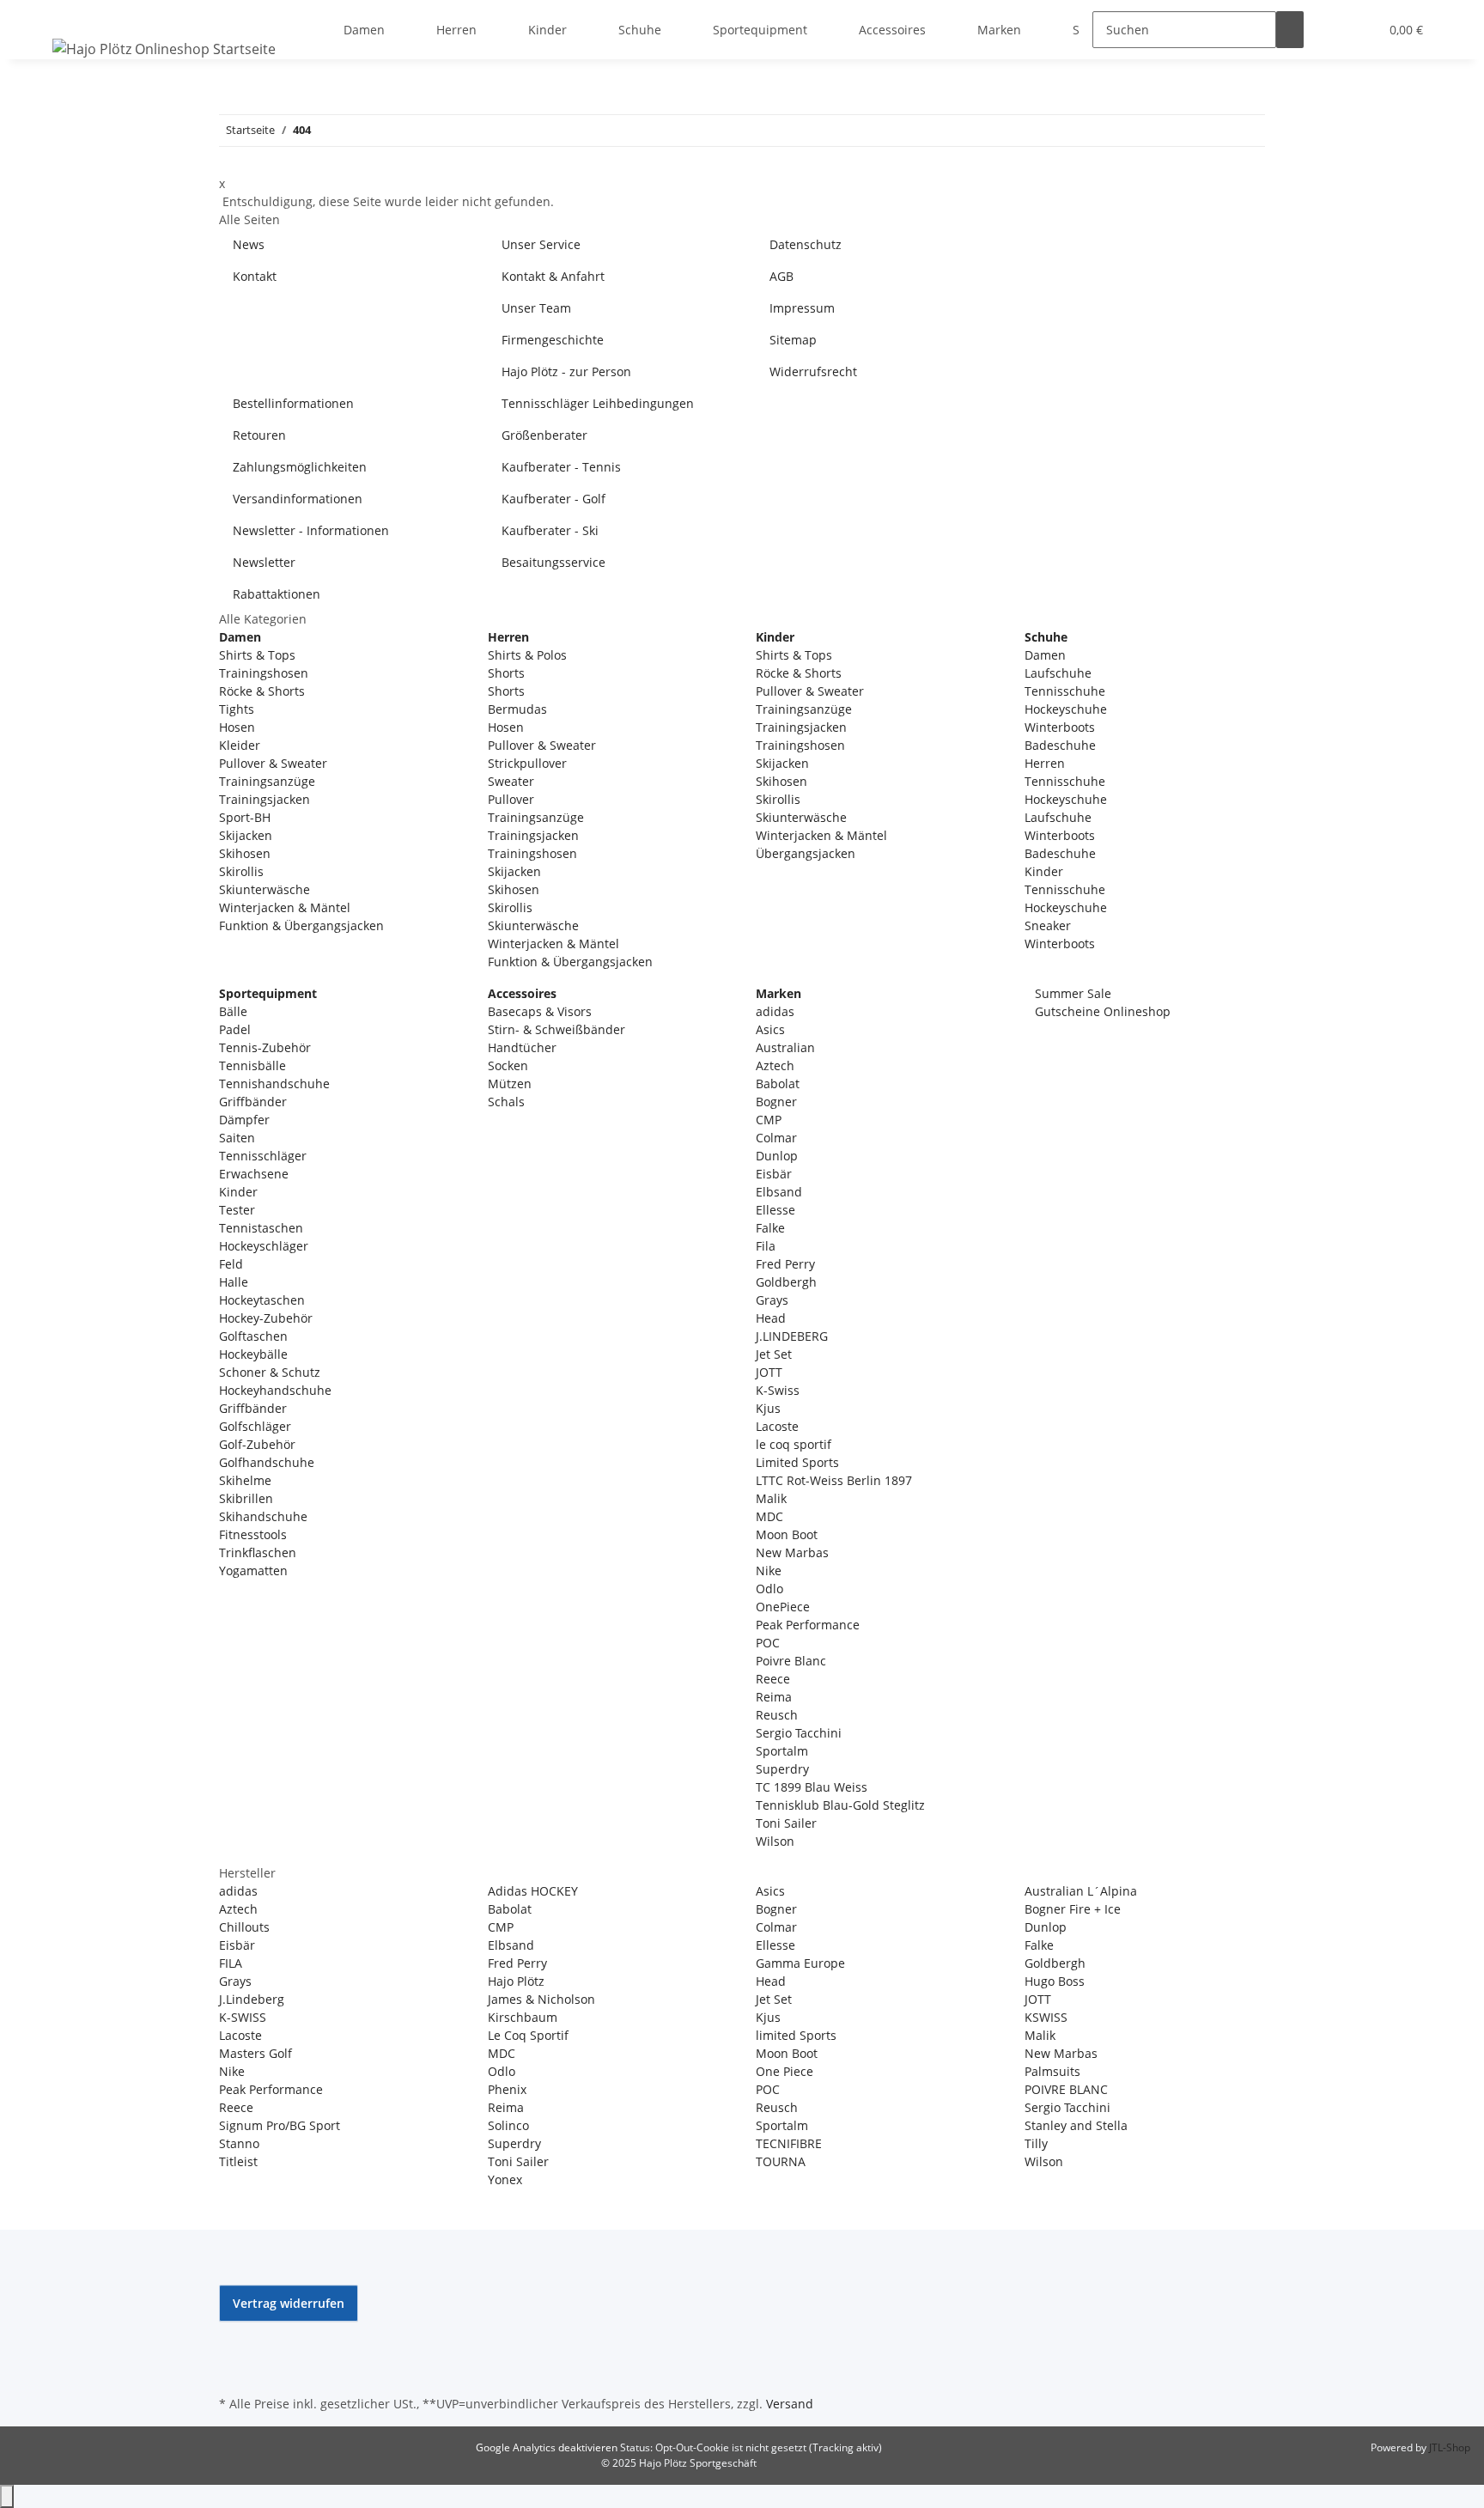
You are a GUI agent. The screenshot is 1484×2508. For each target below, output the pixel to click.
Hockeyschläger (264, 1246)
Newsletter (264, 562)
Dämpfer (244, 1120)
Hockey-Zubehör (266, 1318)
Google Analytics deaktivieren (547, 2447)
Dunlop (777, 1156)
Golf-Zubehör (257, 1444)
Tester (237, 1210)
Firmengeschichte (553, 340)
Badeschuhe (1060, 745)
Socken (508, 1065)
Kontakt (255, 276)
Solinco (508, 2125)
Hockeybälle (253, 1354)
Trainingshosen (264, 673)
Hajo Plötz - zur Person (566, 371)
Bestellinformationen (293, 403)
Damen (1045, 655)
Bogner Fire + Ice (1073, 1909)
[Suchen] (1290, 30)
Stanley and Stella (1076, 2125)
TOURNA (781, 2161)
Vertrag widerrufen (289, 2303)
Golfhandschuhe (267, 1462)
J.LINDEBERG (792, 1336)
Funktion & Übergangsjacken (301, 925)
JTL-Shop (1450, 2447)
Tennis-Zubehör (265, 1047)
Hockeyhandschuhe (275, 1390)
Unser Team (536, 308)
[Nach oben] (7, 2496)
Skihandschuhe (263, 1516)
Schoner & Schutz (270, 1372)
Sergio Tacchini (799, 1733)
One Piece (785, 2071)
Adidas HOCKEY (533, 1891)
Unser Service (541, 244)
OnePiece (783, 1607)
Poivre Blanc (791, 1661)
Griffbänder (253, 1102)
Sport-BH (245, 817)
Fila (766, 1246)
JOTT (769, 1372)
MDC (769, 1516)
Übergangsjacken (806, 853)
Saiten (237, 1138)
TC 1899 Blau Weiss (812, 1787)
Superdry (782, 1769)
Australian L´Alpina (1081, 1891)
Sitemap (793, 340)
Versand (790, 2404)
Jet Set (774, 1354)
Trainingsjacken (265, 799)
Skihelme (245, 1480)
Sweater (511, 781)
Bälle (233, 1011)
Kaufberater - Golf (553, 499)
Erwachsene (254, 1174)
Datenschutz (806, 244)
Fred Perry (785, 1264)
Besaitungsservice (553, 562)
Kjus (768, 1408)
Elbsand (779, 1192)
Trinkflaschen (258, 1552)
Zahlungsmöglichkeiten (300, 467)
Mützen (510, 1084)
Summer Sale (1071, 993)
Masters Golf (255, 2053)
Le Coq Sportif (528, 2035)
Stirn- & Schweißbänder (556, 1029)
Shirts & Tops (257, 655)
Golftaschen (253, 1336)
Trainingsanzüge (267, 781)
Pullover (511, 799)
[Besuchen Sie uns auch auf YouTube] (233, 2352)
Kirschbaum (523, 2017)
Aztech (775, 1065)
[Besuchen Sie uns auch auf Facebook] (233, 2332)
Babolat (778, 1084)
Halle (234, 1282)
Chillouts (244, 1927)
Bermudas (517, 709)
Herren (1045, 763)
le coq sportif (794, 1444)
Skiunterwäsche (265, 889)
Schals (506, 1102)
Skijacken (246, 835)
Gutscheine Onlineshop (1101, 1011)
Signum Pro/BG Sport (280, 2125)
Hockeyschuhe (1066, 709)
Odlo (769, 1589)
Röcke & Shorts (262, 691)
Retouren (259, 435)
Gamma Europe (800, 1963)
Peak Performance (808, 1625)
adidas (775, 1011)
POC (768, 1643)
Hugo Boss (1055, 1981)
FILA (231, 1963)
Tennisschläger (263, 1156)
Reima (774, 1697)
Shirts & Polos (527, 655)
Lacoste (777, 1426)
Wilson (775, 1841)
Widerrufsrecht (813, 371)
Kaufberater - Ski (550, 530)
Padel (235, 1029)
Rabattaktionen (277, 594)
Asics (770, 1029)
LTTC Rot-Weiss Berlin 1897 (834, 1480)
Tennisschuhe (1065, 691)
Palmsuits (1052, 2071)
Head (771, 1318)
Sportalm (782, 1751)
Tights (237, 709)
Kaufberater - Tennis (561, 467)
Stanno (239, 2143)
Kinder (1044, 871)
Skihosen (245, 853)
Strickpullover (527, 763)
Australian (785, 1047)
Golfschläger (255, 1426)
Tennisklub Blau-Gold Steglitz (840, 1805)
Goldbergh (786, 1282)
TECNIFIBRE (789, 2143)
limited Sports (796, 2035)
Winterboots (1060, 727)
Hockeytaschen (262, 1300)
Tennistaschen (261, 1228)
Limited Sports (797, 1462)
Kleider (240, 745)
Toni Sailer (786, 1823)
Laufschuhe (1058, 673)
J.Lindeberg (252, 1999)
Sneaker (1048, 925)
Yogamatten (253, 1571)
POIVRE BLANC (1066, 2089)
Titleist (238, 2161)
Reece (773, 1679)
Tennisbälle (252, 1065)
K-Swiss (778, 1390)
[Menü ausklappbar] (69, 15)
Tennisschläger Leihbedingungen (598, 403)
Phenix (507, 2089)
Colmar (776, 1138)
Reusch (777, 1715)
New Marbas (792, 1552)
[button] (1331, 30)
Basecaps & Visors (540, 1011)
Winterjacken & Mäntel (285, 907)
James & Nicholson (541, 1999)
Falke (770, 1228)
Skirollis (241, 871)
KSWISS (1046, 2017)
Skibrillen (246, 1498)
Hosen (237, 727)
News (249, 244)
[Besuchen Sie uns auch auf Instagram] (233, 2371)
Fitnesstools (253, 1534)
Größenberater (544, 435)
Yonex (505, 2179)
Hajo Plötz (516, 1981)
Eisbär (774, 1174)
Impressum (802, 308)
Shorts (506, 673)
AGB (782, 276)
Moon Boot (787, 1534)
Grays (772, 1300)
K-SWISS (243, 2017)
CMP (769, 1120)
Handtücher (522, 1047)
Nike (769, 1571)
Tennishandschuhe (274, 1084)
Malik (771, 1498)
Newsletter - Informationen (311, 530)
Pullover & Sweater (273, 763)
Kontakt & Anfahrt (553, 276)
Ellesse (775, 1210)
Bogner (776, 1102)
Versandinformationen (298, 499)
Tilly (1036, 2143)
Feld (231, 1264)
